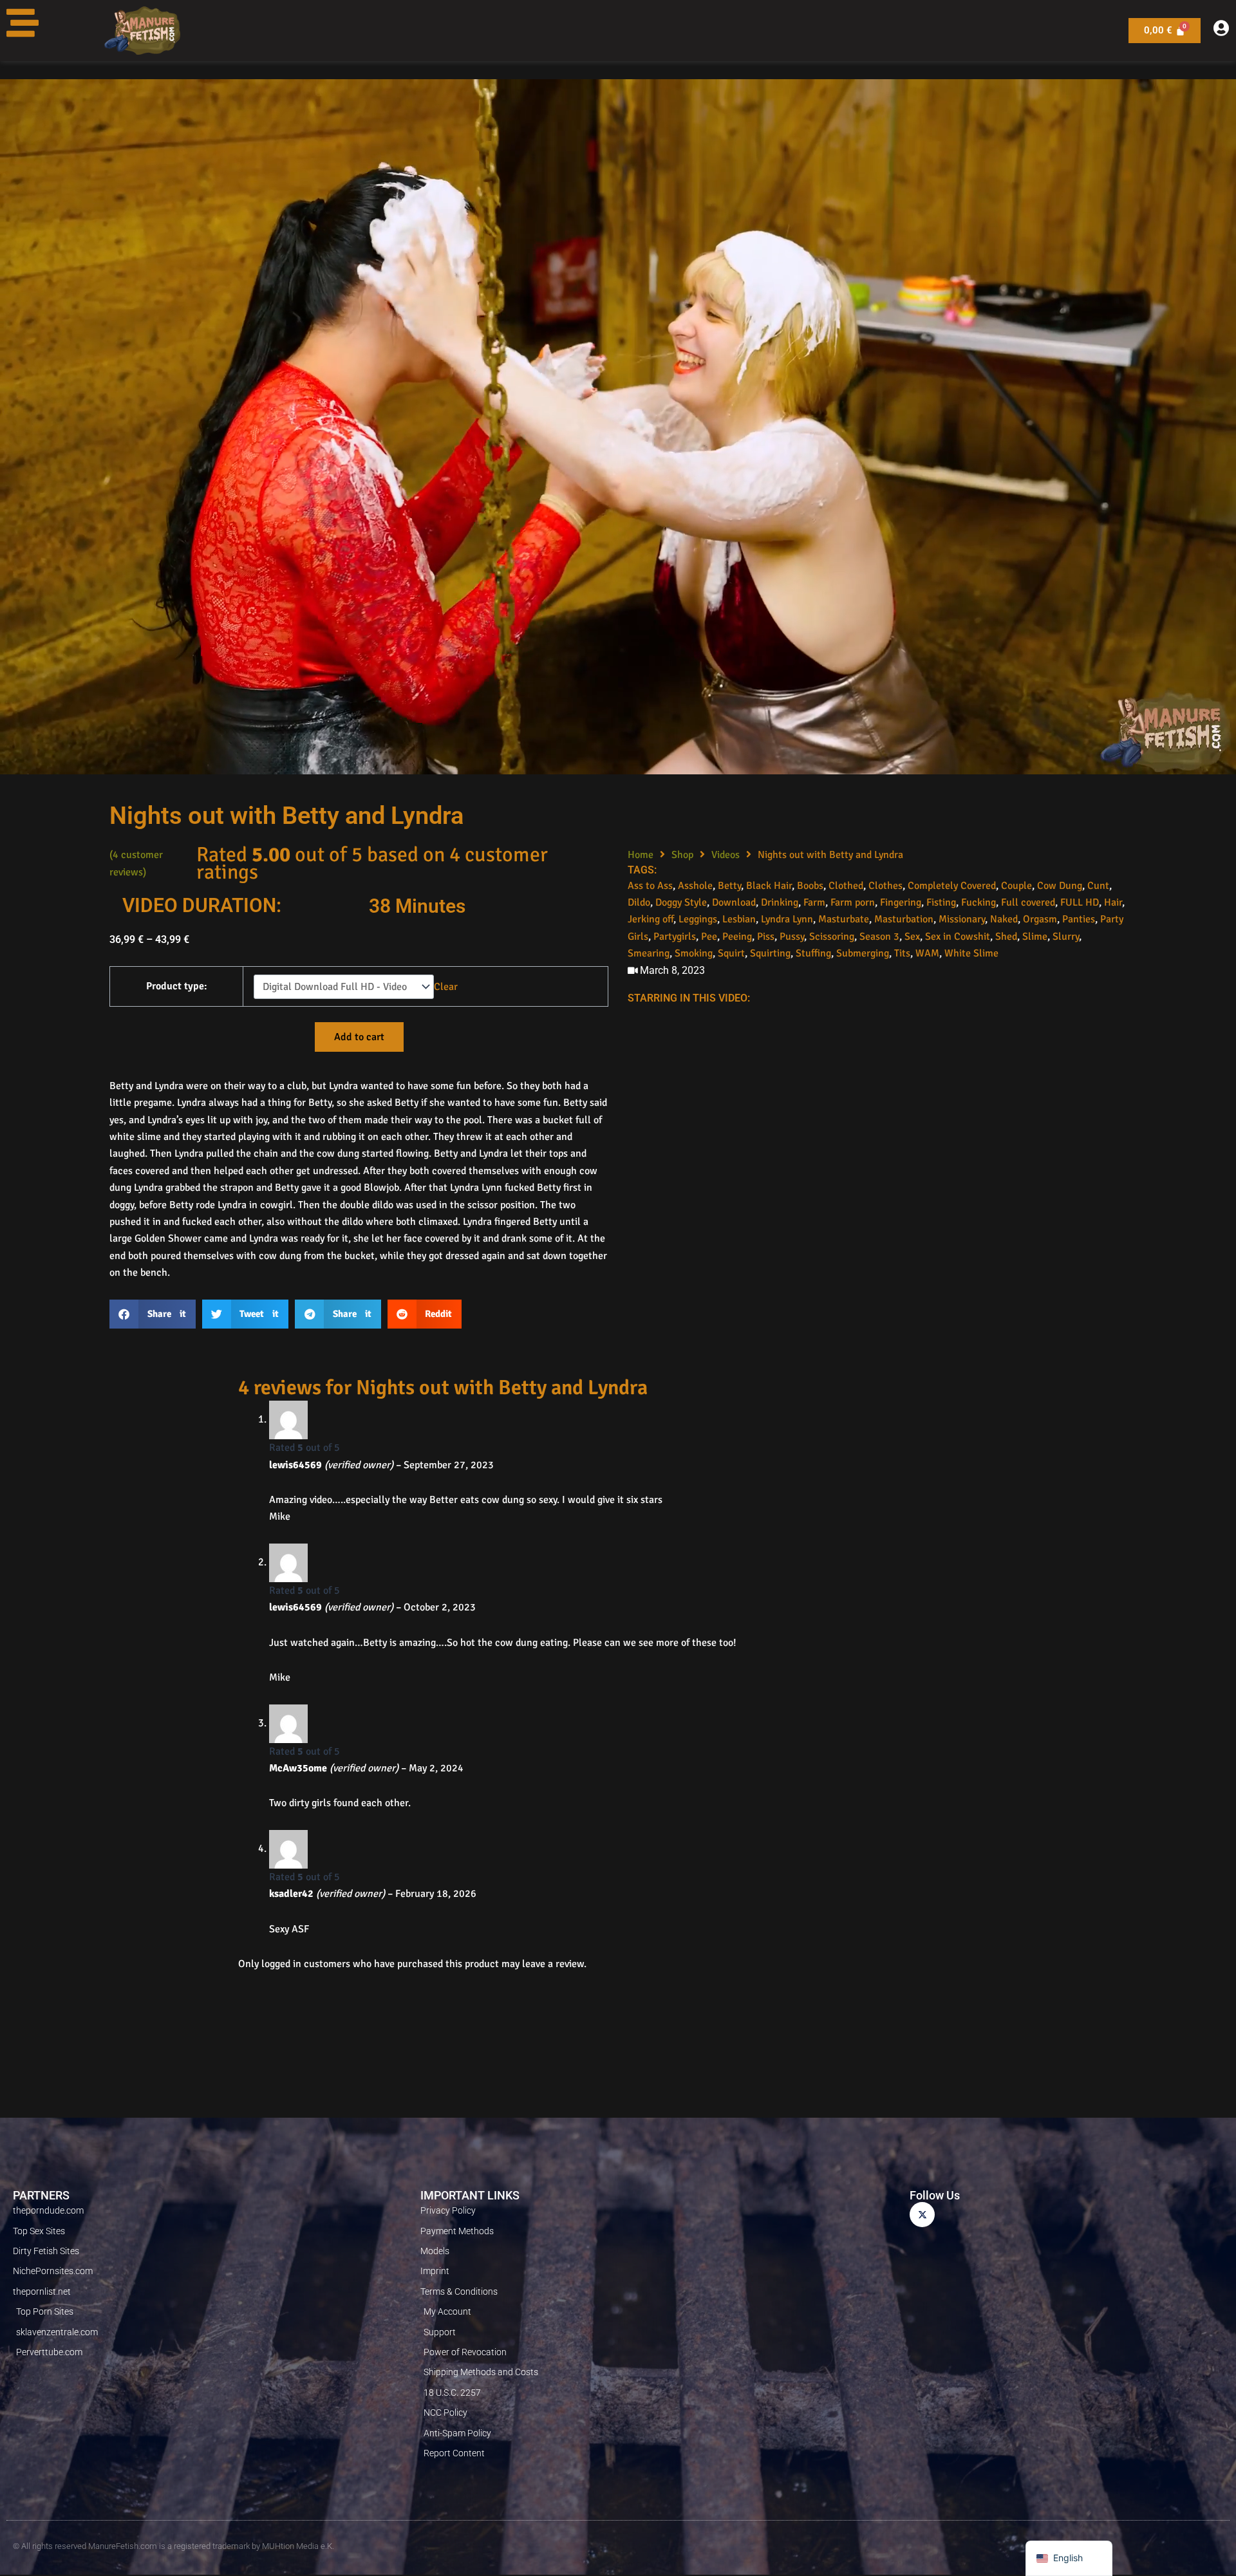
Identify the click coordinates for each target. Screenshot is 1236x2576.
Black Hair (769, 886)
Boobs (810, 886)
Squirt (731, 953)
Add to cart (359, 1037)
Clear (446, 987)
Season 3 (879, 937)
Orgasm (1040, 919)
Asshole (695, 886)
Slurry (1066, 937)
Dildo (639, 902)
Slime (1035, 937)
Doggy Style (681, 902)
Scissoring (832, 937)
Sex (912, 937)
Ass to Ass (650, 886)
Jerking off (651, 919)
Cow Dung (1060, 886)
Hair (1113, 902)
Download (734, 902)
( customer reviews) (136, 863)
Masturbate (844, 919)
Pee (709, 937)
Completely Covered (952, 886)
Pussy (792, 937)
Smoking (694, 953)
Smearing (649, 953)
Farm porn (853, 902)
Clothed (846, 886)
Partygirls (675, 937)
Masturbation (904, 919)
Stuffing (813, 953)
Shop (682, 855)
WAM (927, 953)
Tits (902, 953)
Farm (814, 902)
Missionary (962, 919)
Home (641, 855)
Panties (1079, 919)
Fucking (979, 902)
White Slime (971, 953)
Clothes (885, 886)
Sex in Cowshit (958, 937)
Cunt (1098, 886)
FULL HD (1080, 902)
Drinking (780, 902)
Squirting (770, 953)
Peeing (737, 937)
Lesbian (739, 919)
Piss (766, 937)
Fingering (901, 902)
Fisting (941, 902)
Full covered (1028, 902)
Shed (1006, 937)
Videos (726, 855)
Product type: (177, 986)
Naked (1004, 919)
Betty (729, 886)
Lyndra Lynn (787, 919)
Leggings (698, 919)
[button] (153, 1314)
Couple (1016, 886)
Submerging (863, 953)
